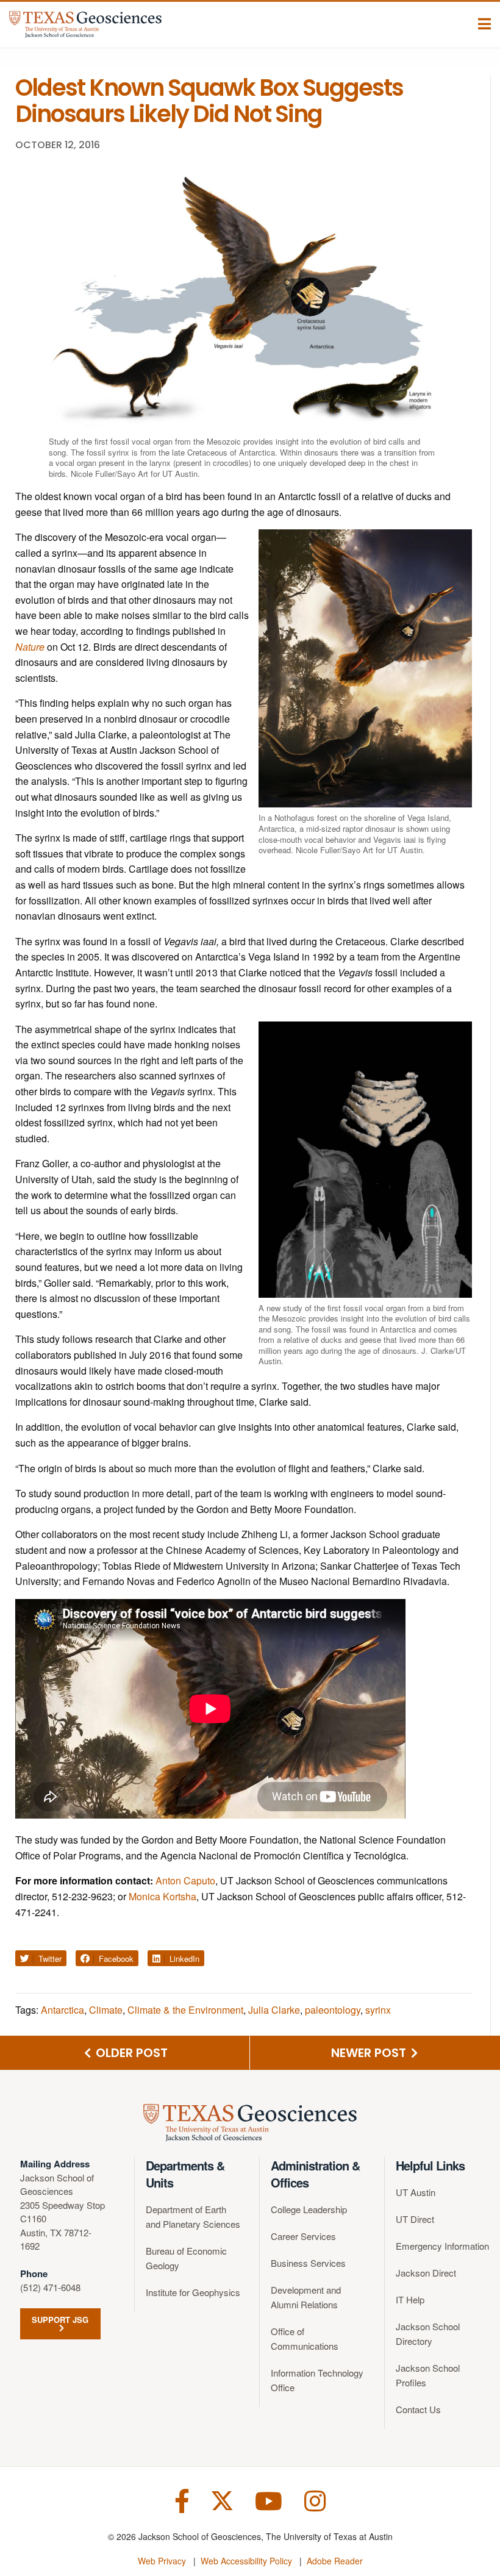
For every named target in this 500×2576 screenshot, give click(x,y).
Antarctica (62, 2010)
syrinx (378, 2010)
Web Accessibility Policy (246, 2561)
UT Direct (415, 2219)
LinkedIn (183, 1959)
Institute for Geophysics (193, 2292)
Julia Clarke (274, 2010)
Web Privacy (162, 2561)
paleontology (333, 2010)
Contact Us (418, 2409)
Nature (30, 647)
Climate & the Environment (185, 2010)
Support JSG (60, 2320)
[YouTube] (269, 2499)
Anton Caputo (185, 1880)
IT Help (410, 2299)
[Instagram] (315, 2499)
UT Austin (416, 2192)
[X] (222, 2499)
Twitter (49, 1959)
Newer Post (370, 2053)
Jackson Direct (426, 2273)
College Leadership (309, 2209)
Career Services (303, 2236)
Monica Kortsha (162, 1896)
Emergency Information (442, 2246)
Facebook (115, 1959)
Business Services (308, 2263)
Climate (106, 2010)
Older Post (130, 2053)
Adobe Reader (335, 2561)
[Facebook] (182, 2499)
